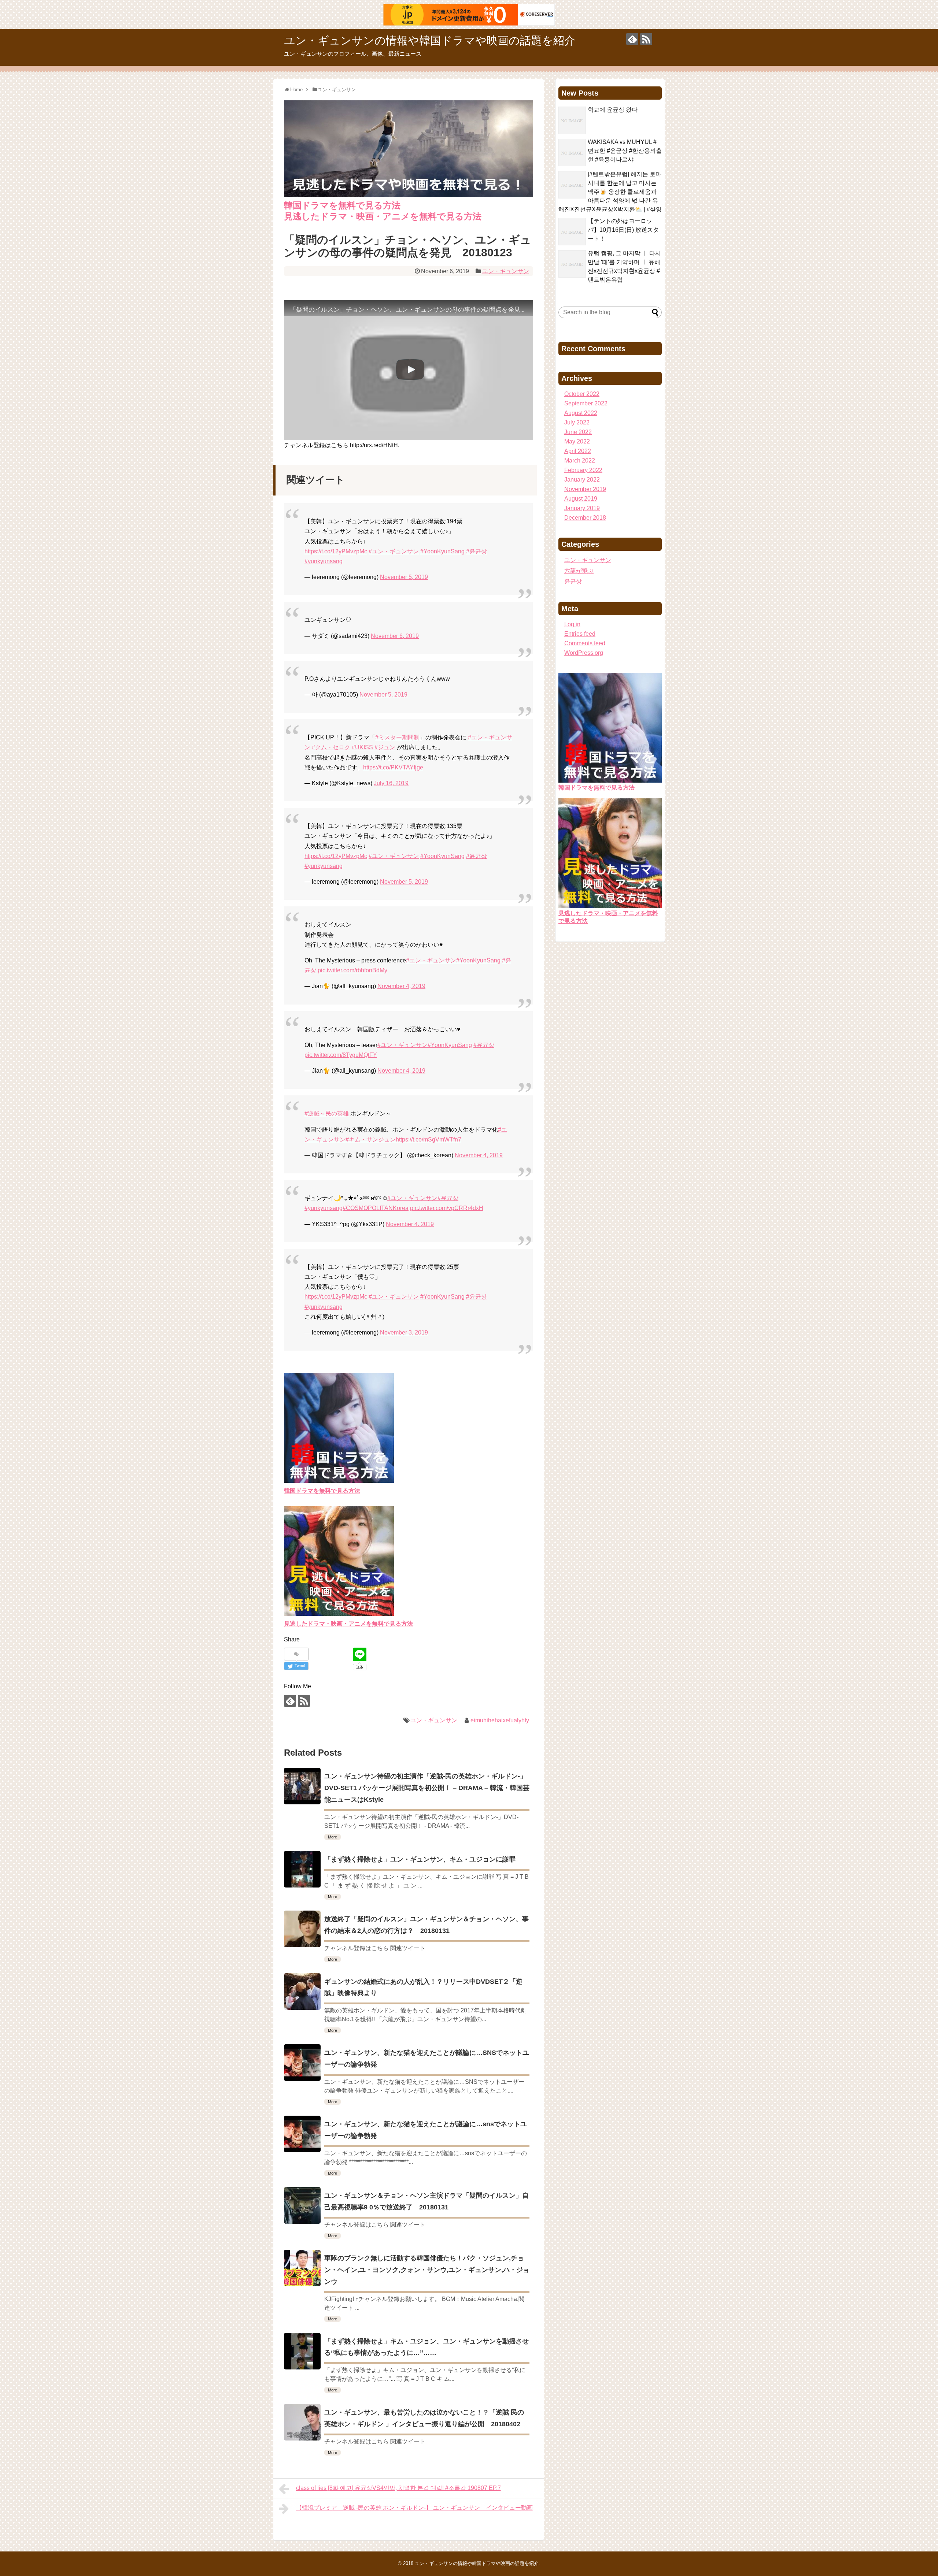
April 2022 (578, 451)
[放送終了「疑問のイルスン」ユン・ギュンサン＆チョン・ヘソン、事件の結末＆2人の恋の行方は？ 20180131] (302, 1929)
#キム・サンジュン (371, 1139)
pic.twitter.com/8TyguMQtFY (341, 1055)
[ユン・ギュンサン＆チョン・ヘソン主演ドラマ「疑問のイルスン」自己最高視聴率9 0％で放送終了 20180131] (302, 2205)
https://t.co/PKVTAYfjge (393, 767)
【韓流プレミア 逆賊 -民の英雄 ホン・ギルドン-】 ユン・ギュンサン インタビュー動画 (414, 2508)
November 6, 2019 (395, 636)
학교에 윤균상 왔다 (613, 110)
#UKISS (362, 747)
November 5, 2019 (404, 577)
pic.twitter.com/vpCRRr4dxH (447, 1208)
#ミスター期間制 (397, 737)
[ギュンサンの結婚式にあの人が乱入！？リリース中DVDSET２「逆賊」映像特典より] (302, 1992)
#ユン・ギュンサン (394, 551)
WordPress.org (584, 653)
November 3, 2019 (404, 1332)
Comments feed (585, 643)
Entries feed (580, 634)
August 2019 (581, 499)
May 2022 (577, 441)
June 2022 (578, 432)
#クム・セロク (331, 747)
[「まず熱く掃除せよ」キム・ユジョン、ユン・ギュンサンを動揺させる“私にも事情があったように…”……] (302, 2351)
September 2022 (586, 403)
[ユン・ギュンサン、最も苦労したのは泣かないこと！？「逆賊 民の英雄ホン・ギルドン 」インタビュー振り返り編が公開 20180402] (302, 2422)
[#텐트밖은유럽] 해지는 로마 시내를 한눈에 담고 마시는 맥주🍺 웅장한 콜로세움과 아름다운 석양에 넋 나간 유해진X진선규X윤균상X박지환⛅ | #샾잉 (610, 192)
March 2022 (580, 461)
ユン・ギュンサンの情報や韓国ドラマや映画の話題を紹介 (430, 40)
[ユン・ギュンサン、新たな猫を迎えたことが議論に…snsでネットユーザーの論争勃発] (302, 2134)
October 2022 (582, 394)
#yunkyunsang (324, 561)
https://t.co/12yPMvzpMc (336, 551)
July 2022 (577, 422)
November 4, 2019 (401, 986)
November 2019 (585, 489)
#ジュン (385, 747)
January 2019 (582, 508)
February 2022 (583, 470)
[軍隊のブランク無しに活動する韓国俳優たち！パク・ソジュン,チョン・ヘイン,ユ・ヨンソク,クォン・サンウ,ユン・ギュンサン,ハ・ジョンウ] (302, 2268)
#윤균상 (477, 551)
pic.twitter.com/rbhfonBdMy (352, 970)
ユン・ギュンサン (506, 271)
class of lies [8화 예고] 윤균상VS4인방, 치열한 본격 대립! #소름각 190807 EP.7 (398, 2488)
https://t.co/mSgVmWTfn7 (429, 1139)
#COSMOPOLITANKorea (376, 1208)
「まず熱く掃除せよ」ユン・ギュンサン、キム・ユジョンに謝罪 (420, 1859)
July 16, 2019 (391, 783)
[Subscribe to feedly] (632, 39)
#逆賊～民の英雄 (327, 1113)
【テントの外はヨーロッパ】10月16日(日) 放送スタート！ (623, 230)
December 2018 (585, 518)
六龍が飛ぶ (579, 571)
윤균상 (573, 581)
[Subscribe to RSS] (646, 39)
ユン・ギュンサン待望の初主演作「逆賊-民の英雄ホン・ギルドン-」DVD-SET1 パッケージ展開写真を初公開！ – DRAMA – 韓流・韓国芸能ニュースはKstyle (427, 1788)
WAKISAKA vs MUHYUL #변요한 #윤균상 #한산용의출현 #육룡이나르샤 (625, 151)
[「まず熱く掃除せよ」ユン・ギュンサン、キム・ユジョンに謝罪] (302, 1869)
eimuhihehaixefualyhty (500, 1720)
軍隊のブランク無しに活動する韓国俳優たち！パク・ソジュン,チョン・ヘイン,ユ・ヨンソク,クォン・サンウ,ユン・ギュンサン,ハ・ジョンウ (427, 2270)
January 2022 (582, 480)
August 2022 (581, 413)
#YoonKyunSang (442, 551)
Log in (572, 624)
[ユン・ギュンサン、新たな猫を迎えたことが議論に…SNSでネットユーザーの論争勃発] (302, 2063)
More (333, 1837)
